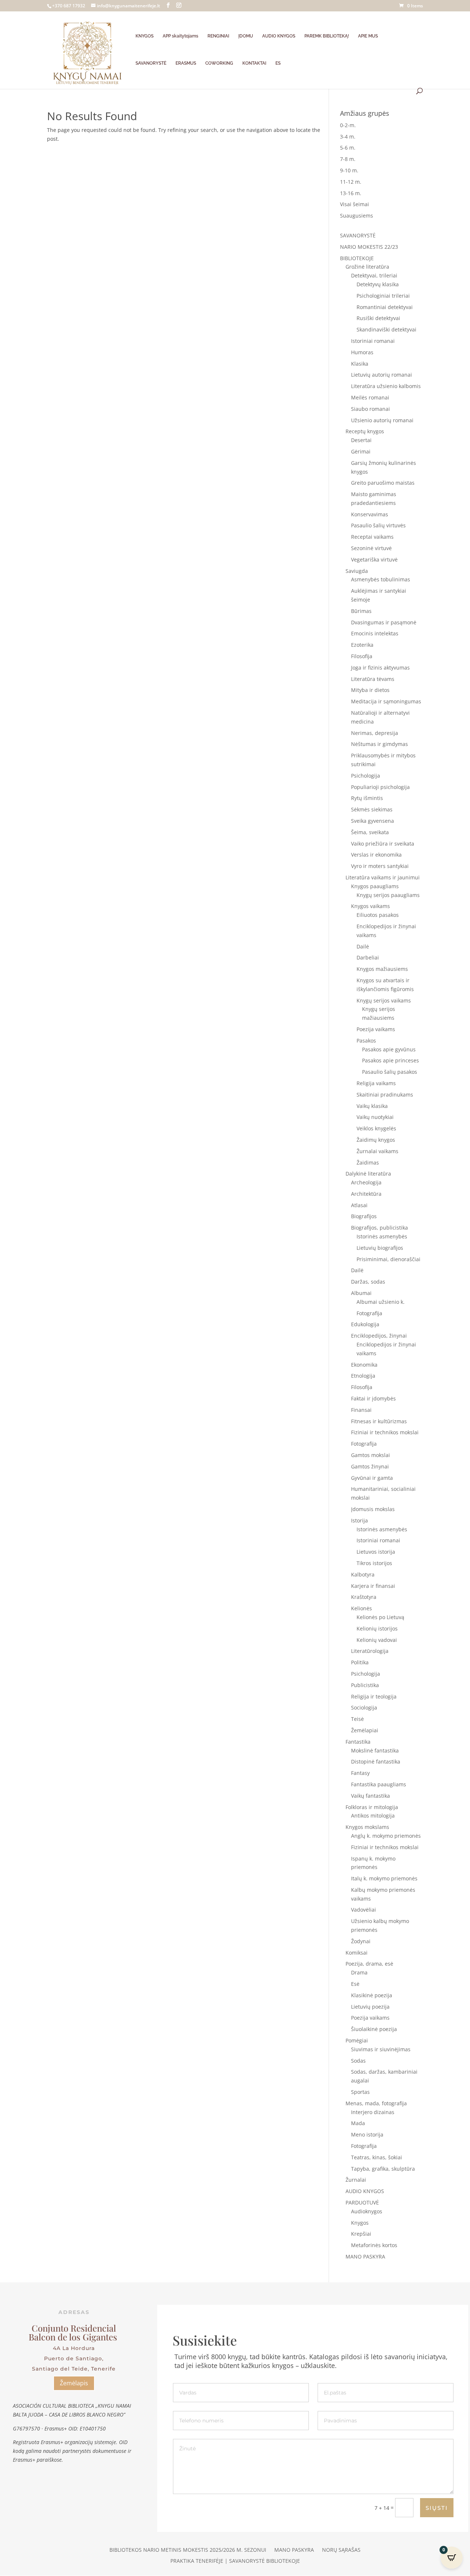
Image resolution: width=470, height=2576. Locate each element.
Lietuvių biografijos (380, 1248)
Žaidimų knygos (376, 1140)
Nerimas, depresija (375, 733)
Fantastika (358, 1742)
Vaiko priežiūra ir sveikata (383, 844)
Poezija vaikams (376, 1029)
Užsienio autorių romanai (382, 420)
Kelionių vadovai (377, 1640)
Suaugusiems (357, 216)
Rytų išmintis (367, 798)
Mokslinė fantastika (375, 1750)
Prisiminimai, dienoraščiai (388, 1259)
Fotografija (369, 1313)
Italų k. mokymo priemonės (384, 1878)
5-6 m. (348, 148)
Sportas (360, 2092)
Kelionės (361, 1608)
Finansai (361, 1410)
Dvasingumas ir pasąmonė (384, 622)
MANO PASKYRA (365, 2256)
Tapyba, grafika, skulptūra (383, 2169)
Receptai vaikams (372, 537)
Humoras (362, 352)
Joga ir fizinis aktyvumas (380, 668)
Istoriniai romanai (373, 341)
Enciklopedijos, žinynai (379, 1336)
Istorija (359, 1520)
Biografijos (364, 1216)
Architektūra (366, 1194)
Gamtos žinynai (370, 1466)
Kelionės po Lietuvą (380, 1617)
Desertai (361, 440)
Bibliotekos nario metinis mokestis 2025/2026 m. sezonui (188, 2550)
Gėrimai (361, 451)
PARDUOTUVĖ (362, 2202)
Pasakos (366, 1041)
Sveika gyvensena (373, 821)
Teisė (357, 1719)
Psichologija (366, 776)
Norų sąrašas (341, 2550)
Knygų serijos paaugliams (388, 895)
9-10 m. (349, 170)
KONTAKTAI (254, 63)
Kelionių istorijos (377, 1628)
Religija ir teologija (374, 1696)
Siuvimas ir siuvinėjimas (381, 2049)
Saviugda (357, 571)
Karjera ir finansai (373, 1586)
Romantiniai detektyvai (385, 307)
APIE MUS (368, 36)
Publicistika (365, 1685)
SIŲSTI (437, 2508)
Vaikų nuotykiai (375, 1117)
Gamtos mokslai (370, 1455)
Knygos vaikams (370, 906)
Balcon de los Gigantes (74, 2337)
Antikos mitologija (373, 1816)
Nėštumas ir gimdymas (379, 744)
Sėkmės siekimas (372, 809)
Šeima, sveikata (370, 832)
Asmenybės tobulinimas (381, 579)
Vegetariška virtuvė (374, 559)
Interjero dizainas (373, 2112)
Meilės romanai (370, 397)
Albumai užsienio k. (381, 1302)
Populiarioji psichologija (380, 787)
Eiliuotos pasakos (378, 915)
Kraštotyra (364, 1597)
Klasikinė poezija (372, 1995)
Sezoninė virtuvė (371, 548)
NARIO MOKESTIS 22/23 (369, 247)
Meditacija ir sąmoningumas (386, 701)
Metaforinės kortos (374, 2245)
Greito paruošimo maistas (383, 483)
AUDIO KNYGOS (279, 36)
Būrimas (361, 611)
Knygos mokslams (367, 1827)
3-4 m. (348, 137)
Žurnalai (356, 2180)
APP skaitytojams (180, 36)
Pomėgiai (357, 2040)
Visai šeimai (355, 204)
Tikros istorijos (374, 1563)
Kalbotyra (363, 1574)
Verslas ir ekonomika (376, 855)
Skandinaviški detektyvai (386, 329)
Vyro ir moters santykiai (380, 866)
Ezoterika (362, 645)
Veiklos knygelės (376, 1128)
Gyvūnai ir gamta (372, 1478)
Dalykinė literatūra (368, 1174)
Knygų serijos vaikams (384, 1000)
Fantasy (360, 1773)
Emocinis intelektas (375, 633)
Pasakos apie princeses (391, 1060)
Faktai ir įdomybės (373, 1398)
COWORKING (219, 63)
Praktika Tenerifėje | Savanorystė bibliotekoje (235, 2561)
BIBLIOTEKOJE (357, 258)
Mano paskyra (294, 2550)
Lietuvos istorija (376, 1552)
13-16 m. (351, 193)
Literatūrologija (370, 1651)
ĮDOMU (246, 36)
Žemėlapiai (365, 1730)
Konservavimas (370, 514)
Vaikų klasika (372, 1106)
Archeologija (366, 1182)
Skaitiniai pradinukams (385, 1095)
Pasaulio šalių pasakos (390, 1072)
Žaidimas (368, 1163)
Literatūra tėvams (373, 679)
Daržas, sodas (368, 1282)
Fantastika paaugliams (379, 1784)
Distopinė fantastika (376, 1761)
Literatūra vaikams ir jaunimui (383, 877)
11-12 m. (351, 182)
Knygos (360, 2223)
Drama (359, 1972)
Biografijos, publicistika (379, 1228)
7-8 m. (348, 159)
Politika (360, 1662)
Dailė (363, 946)
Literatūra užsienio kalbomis (386, 386)
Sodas (358, 2061)
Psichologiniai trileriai (383, 296)
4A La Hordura (74, 2348)
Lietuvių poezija (370, 2007)
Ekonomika (364, 1365)
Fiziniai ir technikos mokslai (385, 1432)
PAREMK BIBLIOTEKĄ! (327, 36)
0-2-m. (348, 125)
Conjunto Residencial (74, 2328)
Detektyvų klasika (378, 284)
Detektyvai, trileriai (374, 275)
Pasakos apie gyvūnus (389, 1049)
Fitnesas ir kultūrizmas (379, 1421)
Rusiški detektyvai (378, 318)
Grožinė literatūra (367, 267)
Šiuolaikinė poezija (374, 2029)
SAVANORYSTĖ (151, 63)
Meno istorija (367, 2134)
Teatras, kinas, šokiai (377, 2157)
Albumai (361, 1293)
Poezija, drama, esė (369, 1964)
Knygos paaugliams (375, 886)
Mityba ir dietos (370, 690)
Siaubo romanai (370, 409)
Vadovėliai (364, 1910)
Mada (358, 2123)
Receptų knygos (365, 431)
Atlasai (359, 1205)
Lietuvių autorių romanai (382, 375)
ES (278, 63)
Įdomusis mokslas (373, 1509)
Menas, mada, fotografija (376, 2103)
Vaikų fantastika (370, 1796)
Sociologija (364, 1707)
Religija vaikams (376, 1083)
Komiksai (357, 1953)
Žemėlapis (74, 2383)
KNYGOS (144, 36)
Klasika (360, 364)
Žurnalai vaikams (377, 1151)
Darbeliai (368, 957)
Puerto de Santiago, (74, 2358)
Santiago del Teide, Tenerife (74, 2369)
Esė (355, 1984)
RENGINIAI (218, 36)
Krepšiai (361, 2234)
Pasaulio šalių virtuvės (378, 525)
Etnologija (363, 1376)
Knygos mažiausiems (382, 969)
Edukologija (365, 1324)
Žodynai (361, 1941)
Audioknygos (367, 2211)
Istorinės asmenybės (382, 1236)
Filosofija (362, 656)
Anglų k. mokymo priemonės (386, 1836)
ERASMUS (186, 63)
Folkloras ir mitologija (372, 1807)
